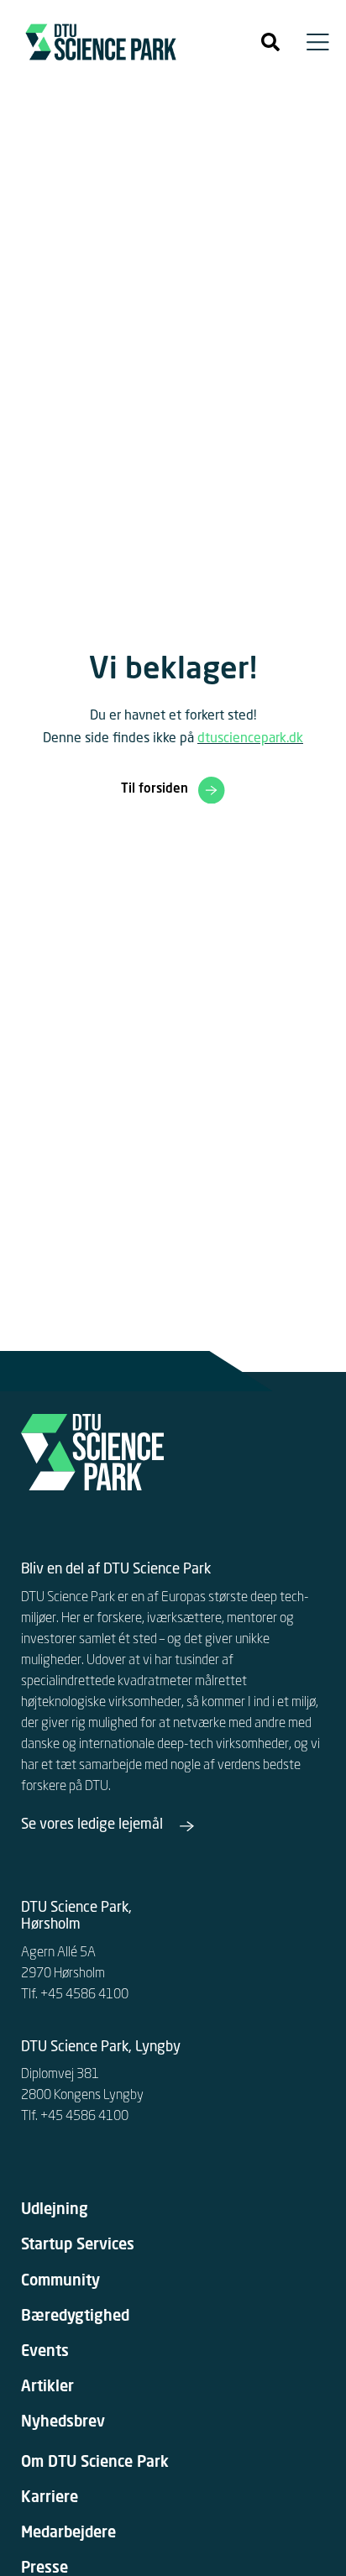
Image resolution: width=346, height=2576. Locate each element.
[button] (270, 42)
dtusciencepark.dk (250, 739)
